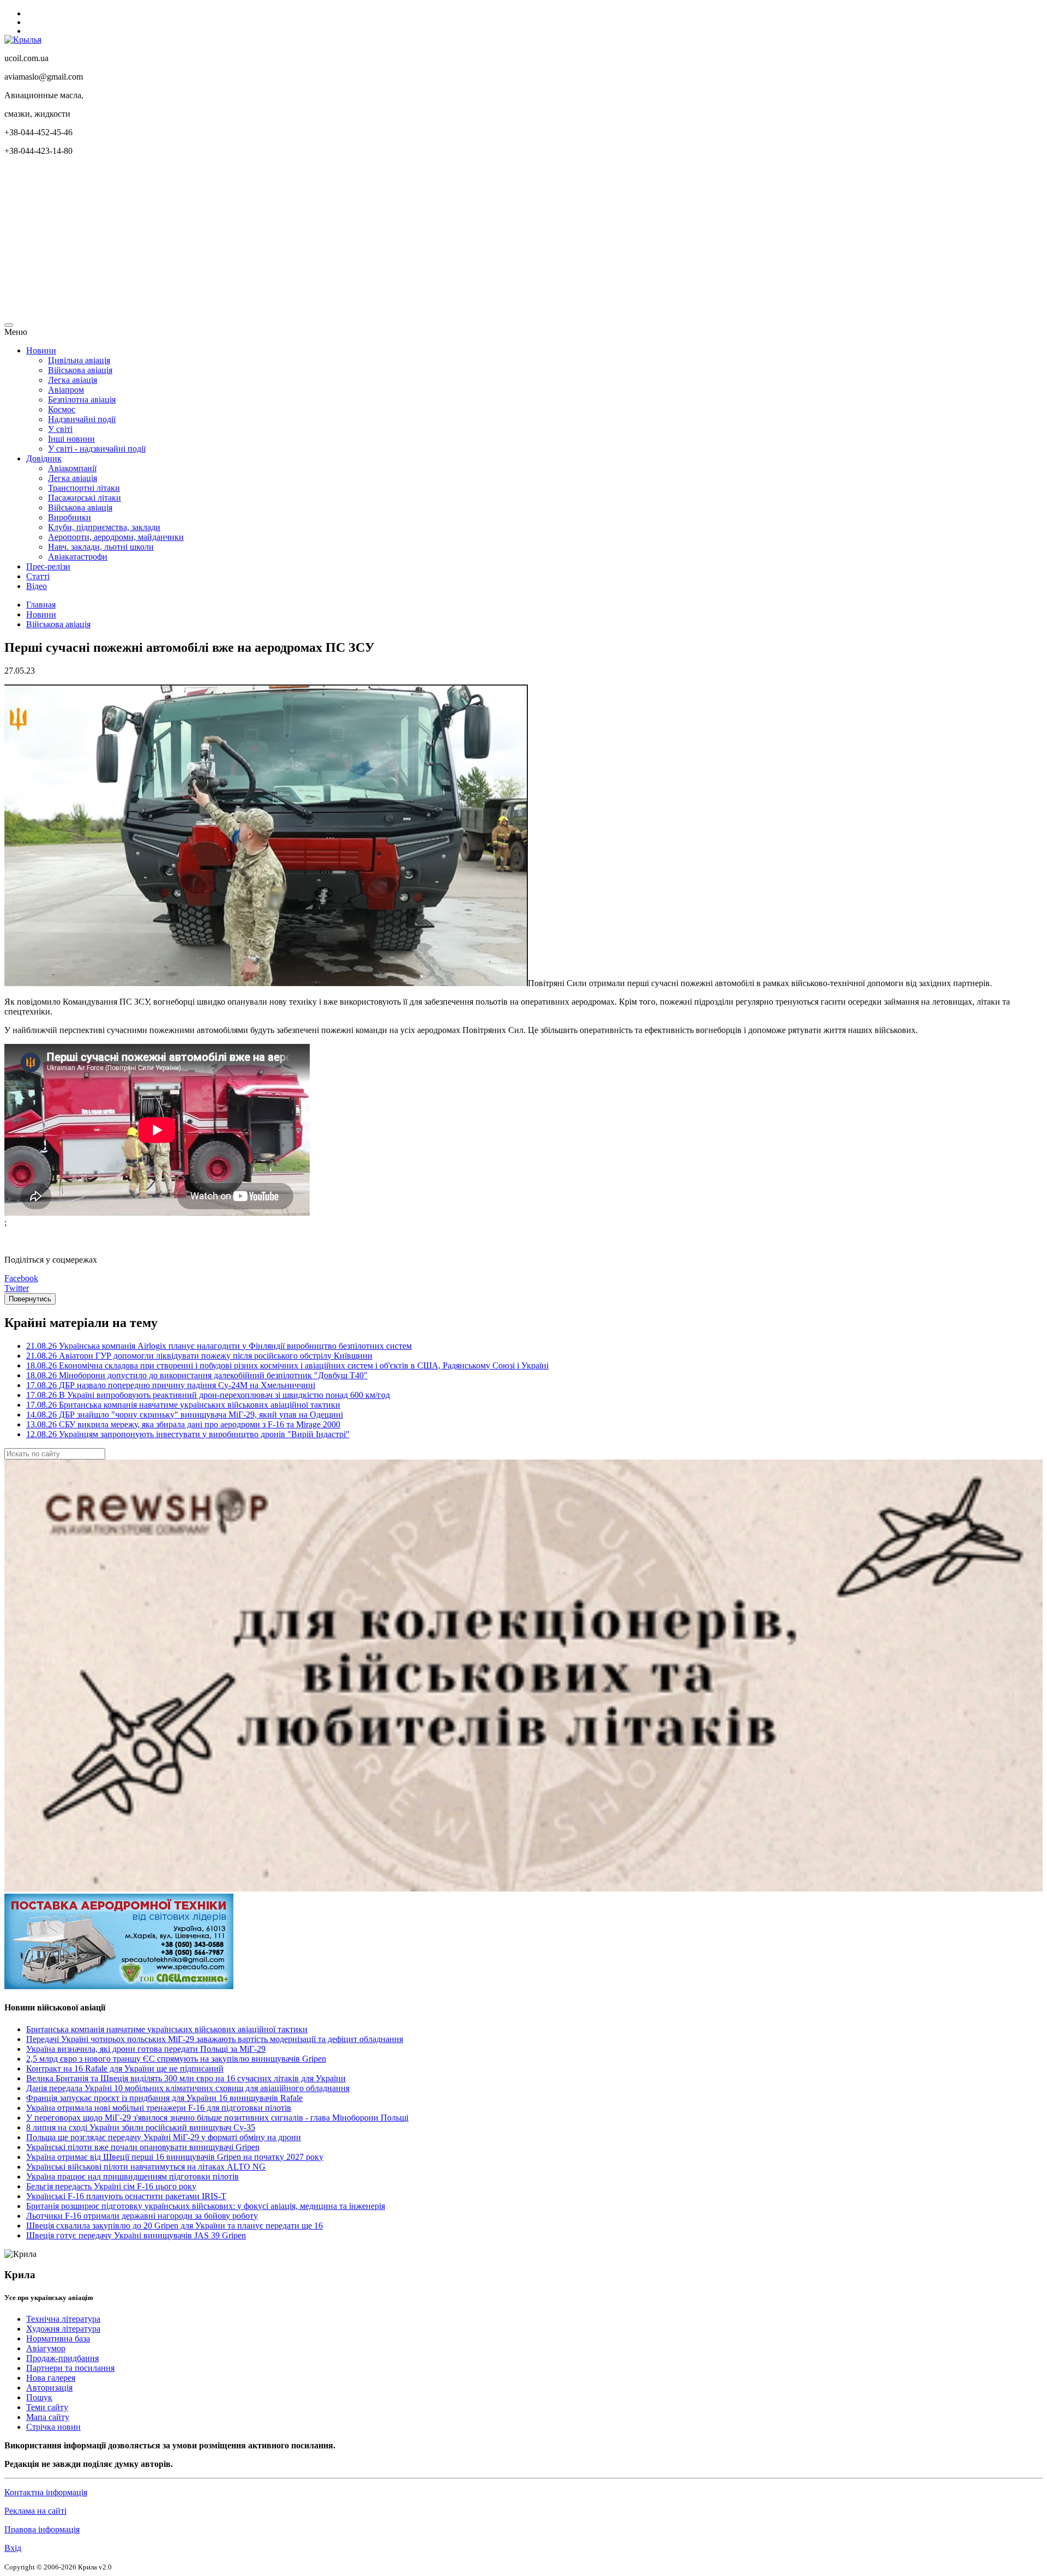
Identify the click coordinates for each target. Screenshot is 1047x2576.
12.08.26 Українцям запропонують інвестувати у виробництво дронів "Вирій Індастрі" (188, 1434)
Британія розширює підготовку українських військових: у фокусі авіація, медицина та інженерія (206, 2206)
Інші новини (71, 439)
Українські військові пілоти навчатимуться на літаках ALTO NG (146, 2167)
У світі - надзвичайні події (97, 449)
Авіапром (66, 390)
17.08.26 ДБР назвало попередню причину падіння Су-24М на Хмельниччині (171, 1385)
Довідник (44, 458)
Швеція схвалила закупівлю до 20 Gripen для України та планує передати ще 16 (174, 2226)
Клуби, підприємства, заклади (104, 527)
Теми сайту (47, 2407)
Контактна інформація (46, 2492)
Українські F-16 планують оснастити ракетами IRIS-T (126, 2196)
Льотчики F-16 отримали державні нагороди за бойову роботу (142, 2216)
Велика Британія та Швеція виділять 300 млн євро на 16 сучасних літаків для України (186, 2078)
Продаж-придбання (62, 2358)
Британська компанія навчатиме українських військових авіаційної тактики (167, 2029)
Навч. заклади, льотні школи (101, 547)
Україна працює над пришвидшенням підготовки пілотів (133, 2176)
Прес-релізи (48, 566)
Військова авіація (80, 370)
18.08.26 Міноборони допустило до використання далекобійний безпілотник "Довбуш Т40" (197, 1375)
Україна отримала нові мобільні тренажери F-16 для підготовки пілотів (159, 2108)
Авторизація (49, 2388)
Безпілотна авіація (82, 400)
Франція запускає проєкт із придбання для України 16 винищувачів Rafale (164, 2098)
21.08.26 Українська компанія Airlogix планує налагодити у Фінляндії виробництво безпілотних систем (219, 1346)
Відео (37, 586)
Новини (41, 350)
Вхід (13, 2548)
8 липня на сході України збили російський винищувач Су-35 (141, 2127)
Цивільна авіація (79, 360)
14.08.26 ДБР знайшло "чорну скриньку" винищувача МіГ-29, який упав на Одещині (185, 1415)
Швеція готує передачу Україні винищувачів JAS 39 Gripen (136, 2235)
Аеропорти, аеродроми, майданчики (116, 537)
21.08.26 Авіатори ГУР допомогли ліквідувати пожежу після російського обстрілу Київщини (199, 1356)
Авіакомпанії (72, 468)
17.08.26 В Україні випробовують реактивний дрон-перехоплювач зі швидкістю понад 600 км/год (208, 1395)
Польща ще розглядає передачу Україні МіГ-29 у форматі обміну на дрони (164, 2137)
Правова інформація (42, 2529)
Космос (62, 409)
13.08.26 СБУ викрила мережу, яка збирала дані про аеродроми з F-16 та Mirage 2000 (183, 1424)
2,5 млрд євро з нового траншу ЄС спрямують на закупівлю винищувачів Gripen (176, 2059)
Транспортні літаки (84, 488)
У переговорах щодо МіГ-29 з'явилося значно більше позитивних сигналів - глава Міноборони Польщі (217, 2118)
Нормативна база (58, 2338)
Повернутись (30, 1299)
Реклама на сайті (35, 2511)
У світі (60, 429)
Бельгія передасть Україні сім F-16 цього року (111, 2186)
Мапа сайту (48, 2417)
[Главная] (23, 40)
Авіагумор (46, 2348)
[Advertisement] (332, 241)
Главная (41, 605)
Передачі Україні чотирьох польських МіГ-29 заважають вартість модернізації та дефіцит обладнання (215, 2039)
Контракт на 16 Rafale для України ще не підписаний (125, 2068)
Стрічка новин (53, 2427)
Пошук (39, 2397)
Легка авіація (73, 380)
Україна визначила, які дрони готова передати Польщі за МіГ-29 (146, 2049)
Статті (38, 576)
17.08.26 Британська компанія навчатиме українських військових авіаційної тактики (183, 1405)
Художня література (63, 2329)
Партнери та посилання (70, 2368)
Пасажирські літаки (85, 498)
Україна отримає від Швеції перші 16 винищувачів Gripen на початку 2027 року (175, 2157)
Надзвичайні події (82, 419)
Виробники (70, 517)
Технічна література (63, 2319)
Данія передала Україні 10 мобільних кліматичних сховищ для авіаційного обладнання (188, 2088)
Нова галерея (51, 2378)
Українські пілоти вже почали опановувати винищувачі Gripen (143, 2147)
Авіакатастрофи (78, 557)
